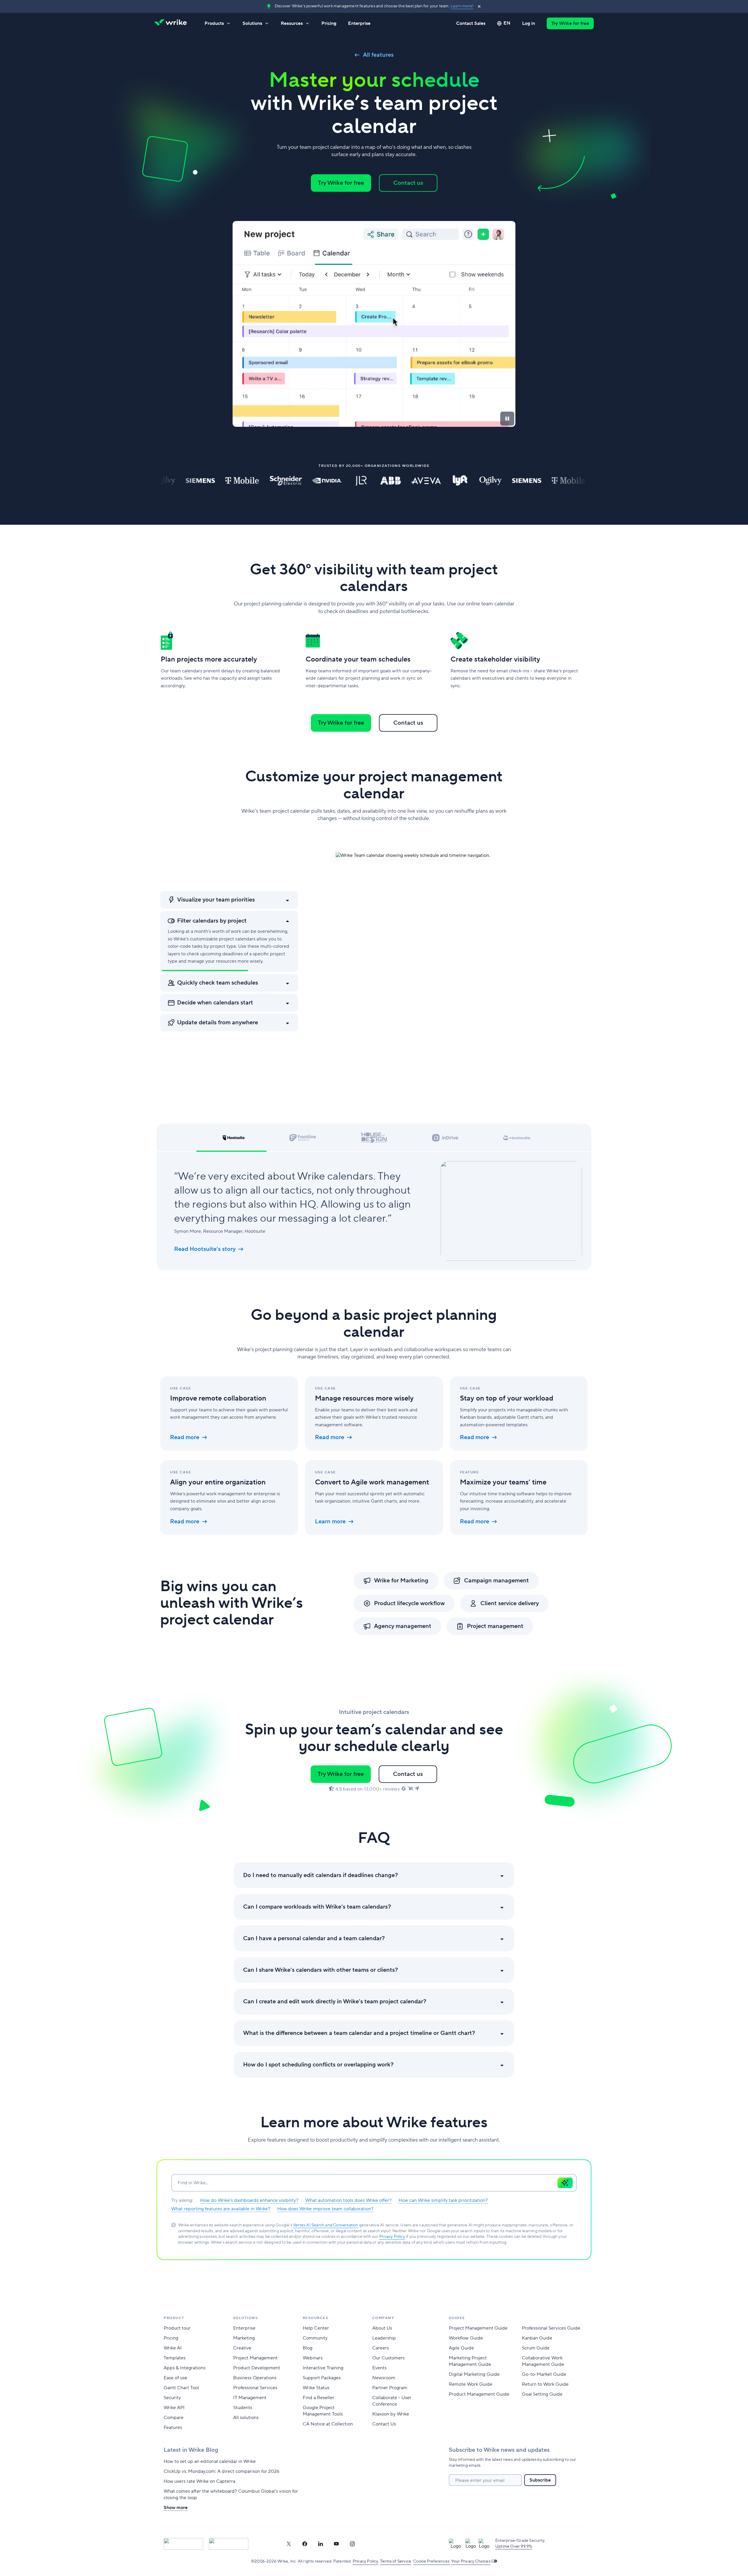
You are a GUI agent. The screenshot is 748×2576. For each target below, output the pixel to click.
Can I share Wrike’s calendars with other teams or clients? (321, 1970)
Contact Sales (471, 23)
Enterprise (359, 23)
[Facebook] (305, 2544)
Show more (176, 2508)
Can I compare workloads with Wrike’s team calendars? (317, 1907)
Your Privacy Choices (471, 2561)
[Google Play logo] (229, 2544)
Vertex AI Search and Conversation (326, 2225)
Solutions (252, 23)
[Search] (565, 2183)
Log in (529, 23)
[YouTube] (336, 2544)
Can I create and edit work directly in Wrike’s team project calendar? (335, 2002)
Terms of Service (396, 2561)
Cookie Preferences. (432, 2561)
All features (378, 55)
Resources (292, 23)
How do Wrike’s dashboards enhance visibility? (249, 2200)
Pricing (329, 23)
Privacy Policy (392, 2237)
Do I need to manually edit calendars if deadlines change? (321, 1875)
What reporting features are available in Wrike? (221, 2209)
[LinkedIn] (321, 2544)
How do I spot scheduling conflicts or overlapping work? (318, 2065)
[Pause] (507, 419)
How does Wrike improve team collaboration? (325, 2209)
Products (214, 23)
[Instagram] (352, 2544)
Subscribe (540, 2480)
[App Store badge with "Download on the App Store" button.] (183, 2544)
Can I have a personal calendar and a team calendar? (314, 1938)
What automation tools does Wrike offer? (348, 2200)
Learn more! (462, 6)
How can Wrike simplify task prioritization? (443, 2200)
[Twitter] (289, 2544)
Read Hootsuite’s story (205, 1249)
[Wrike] (172, 23)
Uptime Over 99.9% (514, 2546)
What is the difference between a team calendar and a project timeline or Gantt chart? (359, 2033)
